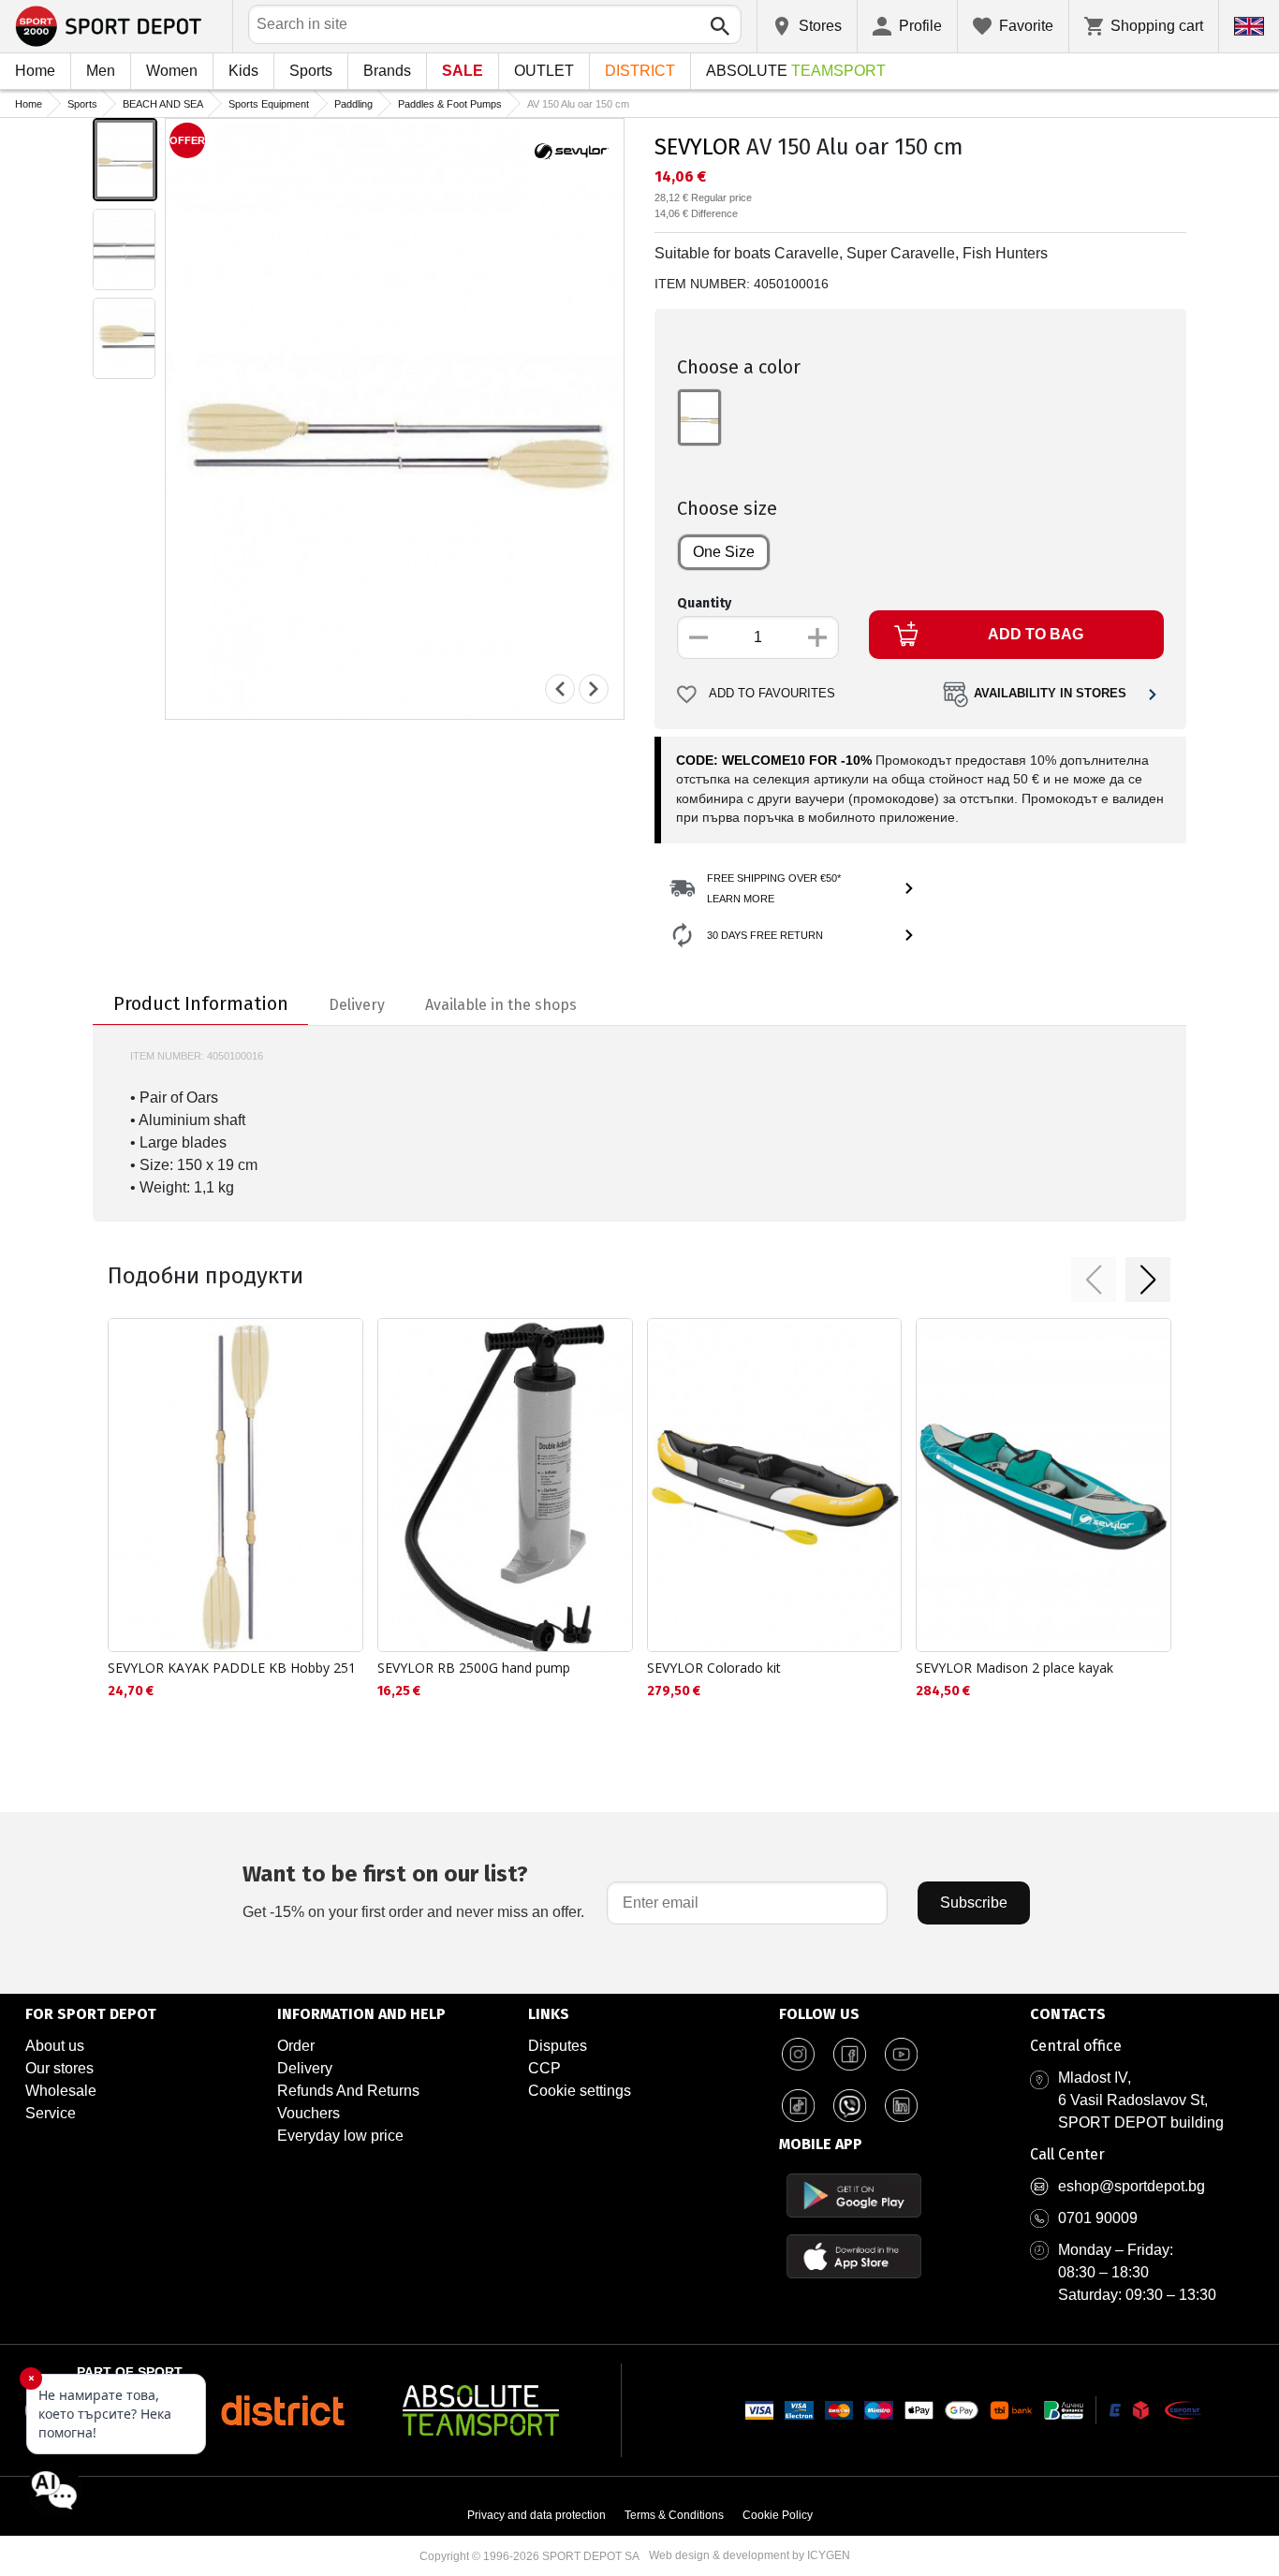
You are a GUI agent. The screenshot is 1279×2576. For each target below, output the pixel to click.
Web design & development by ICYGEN (750, 2555)
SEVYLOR (698, 147)
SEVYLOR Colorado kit (714, 1668)
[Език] (1249, 26)
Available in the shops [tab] (501, 1005)
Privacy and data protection (537, 2515)
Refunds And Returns (348, 2091)
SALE (463, 71)
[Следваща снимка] (594, 689)
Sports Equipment (269, 104)
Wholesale (61, 2091)
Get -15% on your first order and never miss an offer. (413, 1890)
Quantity (704, 603)
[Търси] (720, 26)
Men (101, 71)
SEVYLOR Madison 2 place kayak (1014, 1668)
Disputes (558, 2046)
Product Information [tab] (201, 1003)
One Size (724, 552)
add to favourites (772, 694)
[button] (1094, 1280)
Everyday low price (340, 2136)
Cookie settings (580, 2091)
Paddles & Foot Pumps (450, 104)
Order (296, 2046)
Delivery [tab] (357, 1005)
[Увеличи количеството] (817, 637)
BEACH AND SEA (163, 104)
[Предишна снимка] (560, 689)
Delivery (305, 2068)
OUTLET (544, 71)
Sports (311, 71)
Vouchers (309, 2113)
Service (51, 2113)
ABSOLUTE (796, 71)
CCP (544, 2068)
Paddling (353, 104)
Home (35, 71)
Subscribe (974, 1903)
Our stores (59, 2068)
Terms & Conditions (674, 2515)
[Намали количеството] (698, 637)
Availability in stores (1050, 694)
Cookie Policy (778, 2515)
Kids (243, 71)
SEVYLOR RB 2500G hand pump (474, 1668)
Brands (387, 71)
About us (55, 2046)
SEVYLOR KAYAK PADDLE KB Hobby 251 (232, 1668)
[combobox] (495, 24)
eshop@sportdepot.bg (1132, 2186)
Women (172, 71)
